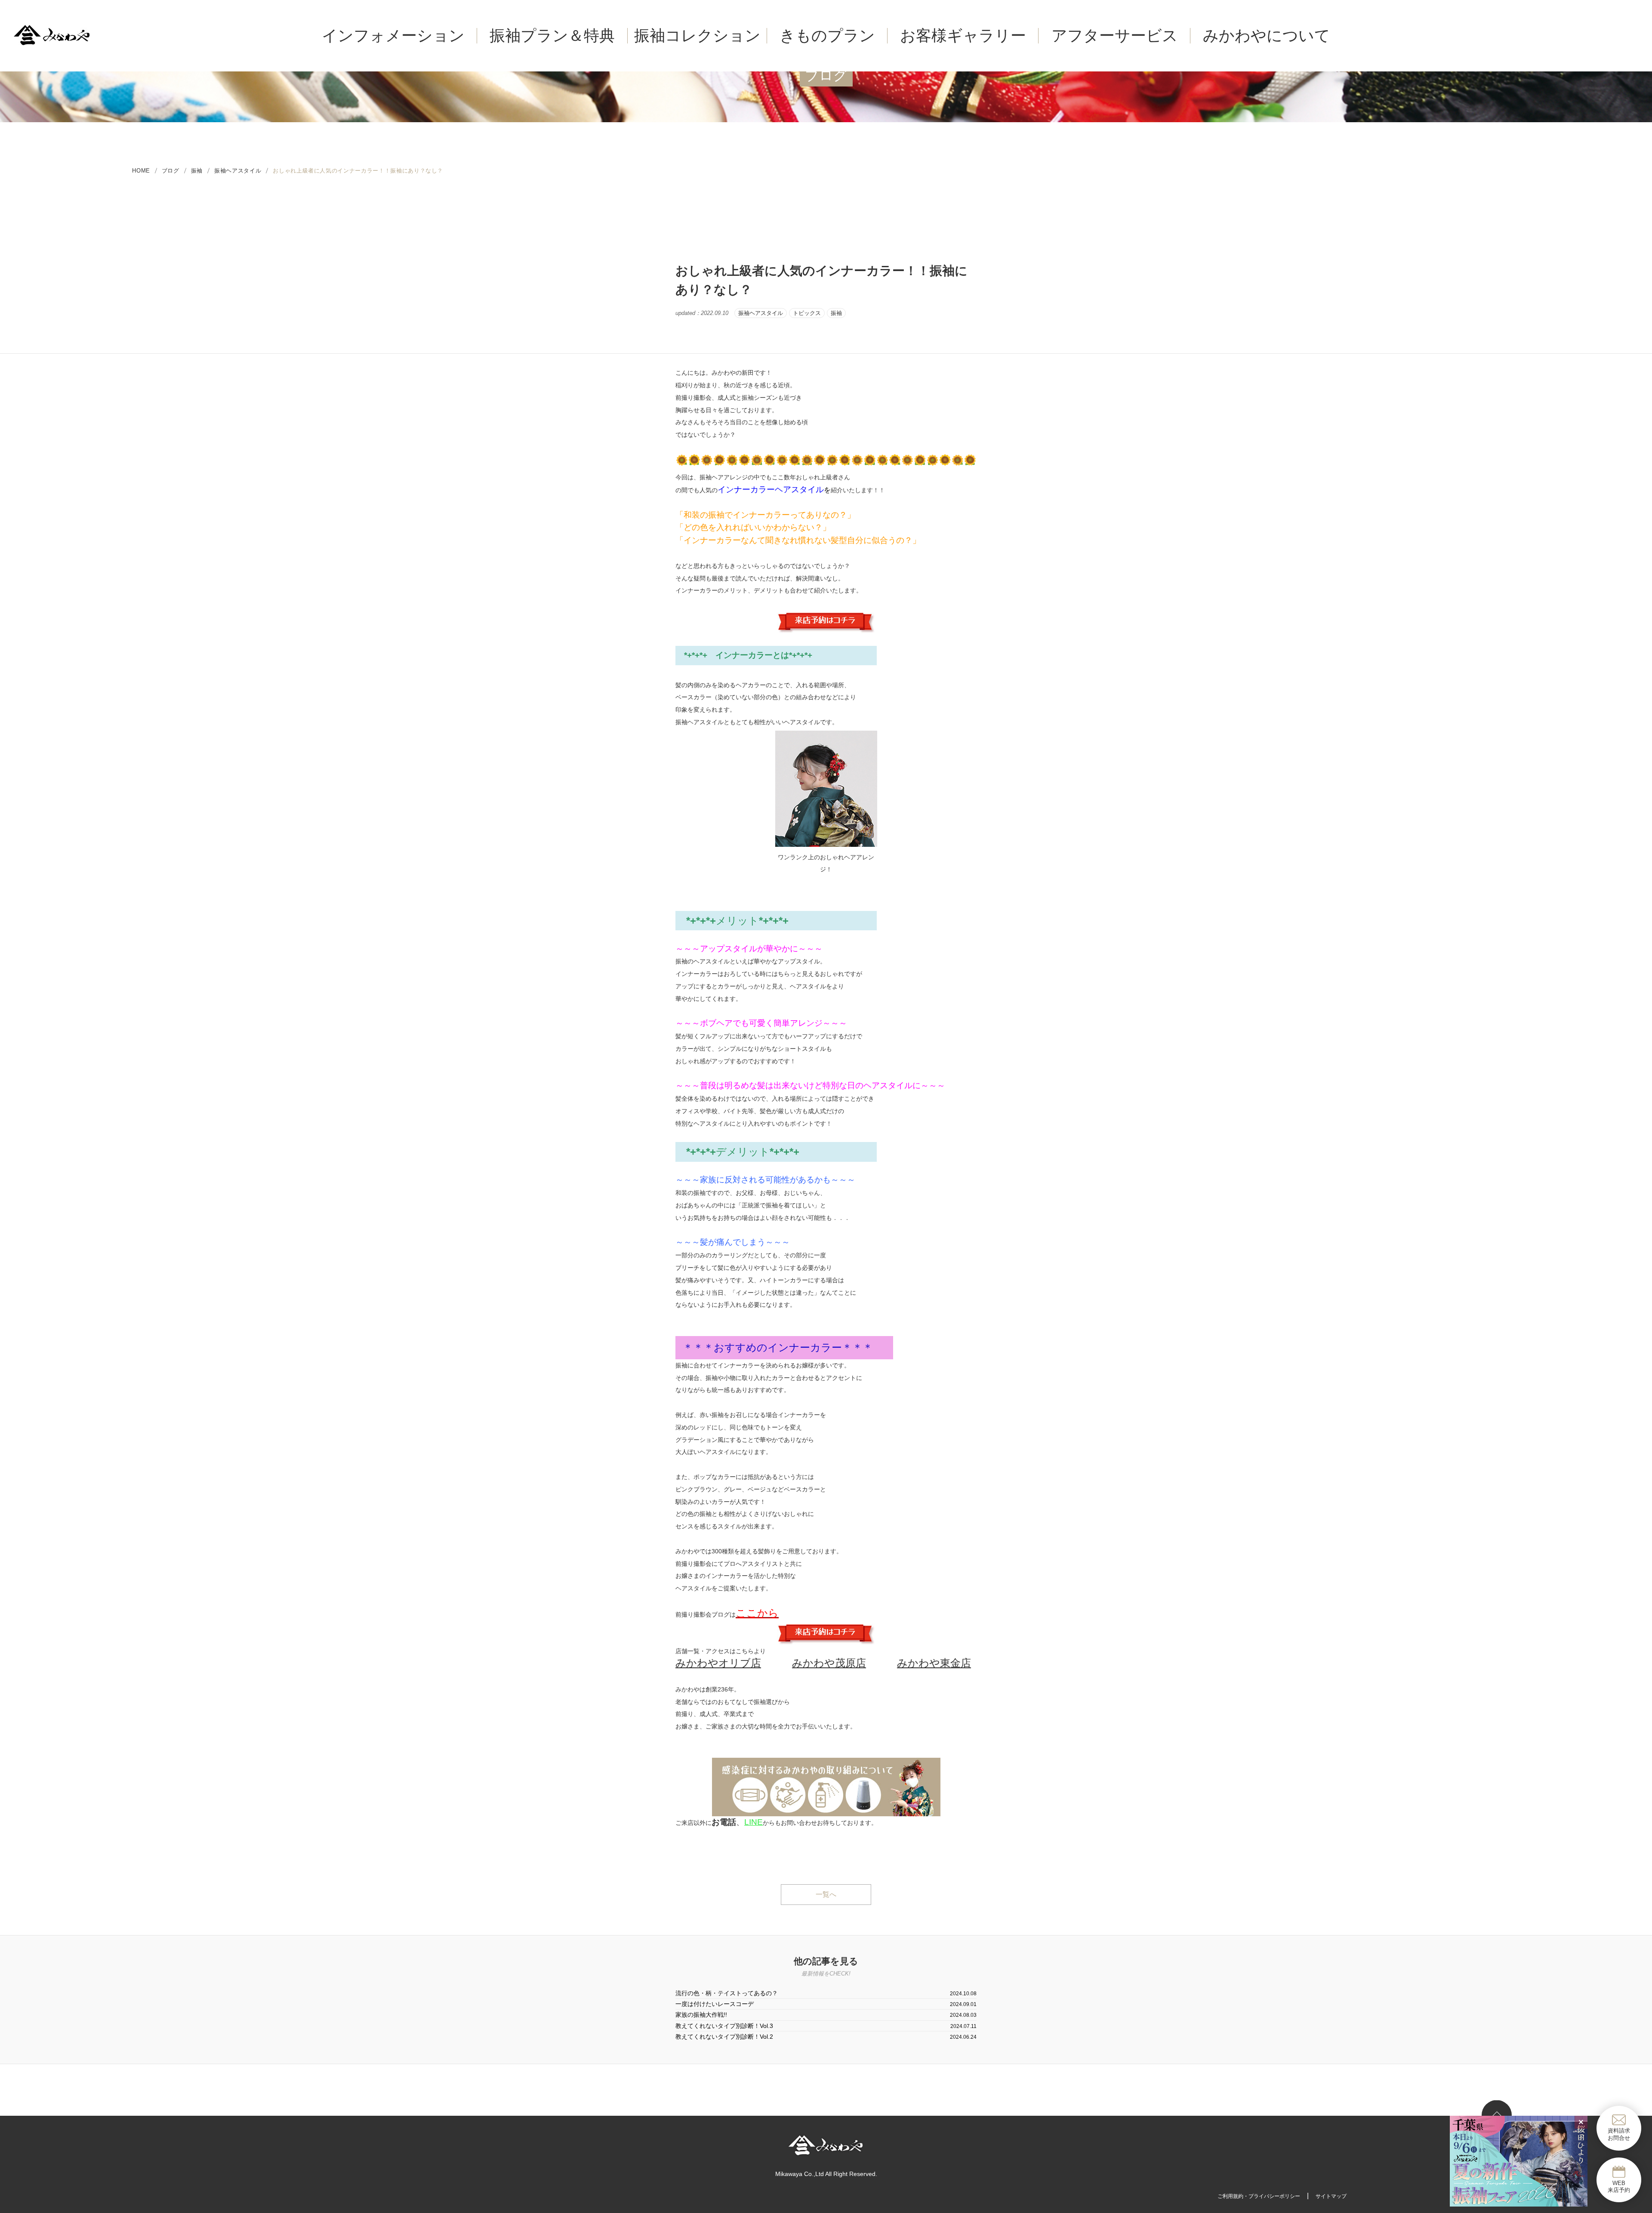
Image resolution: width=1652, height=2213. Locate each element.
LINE (754, 1822)
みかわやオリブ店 (718, 1663)
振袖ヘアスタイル (761, 313)
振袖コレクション (697, 35)
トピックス (807, 313)
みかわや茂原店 (829, 1663)
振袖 (197, 171)
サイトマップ (1331, 2196)
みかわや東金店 (934, 1663)
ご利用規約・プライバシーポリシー (1259, 2196)
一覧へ (826, 1894)
